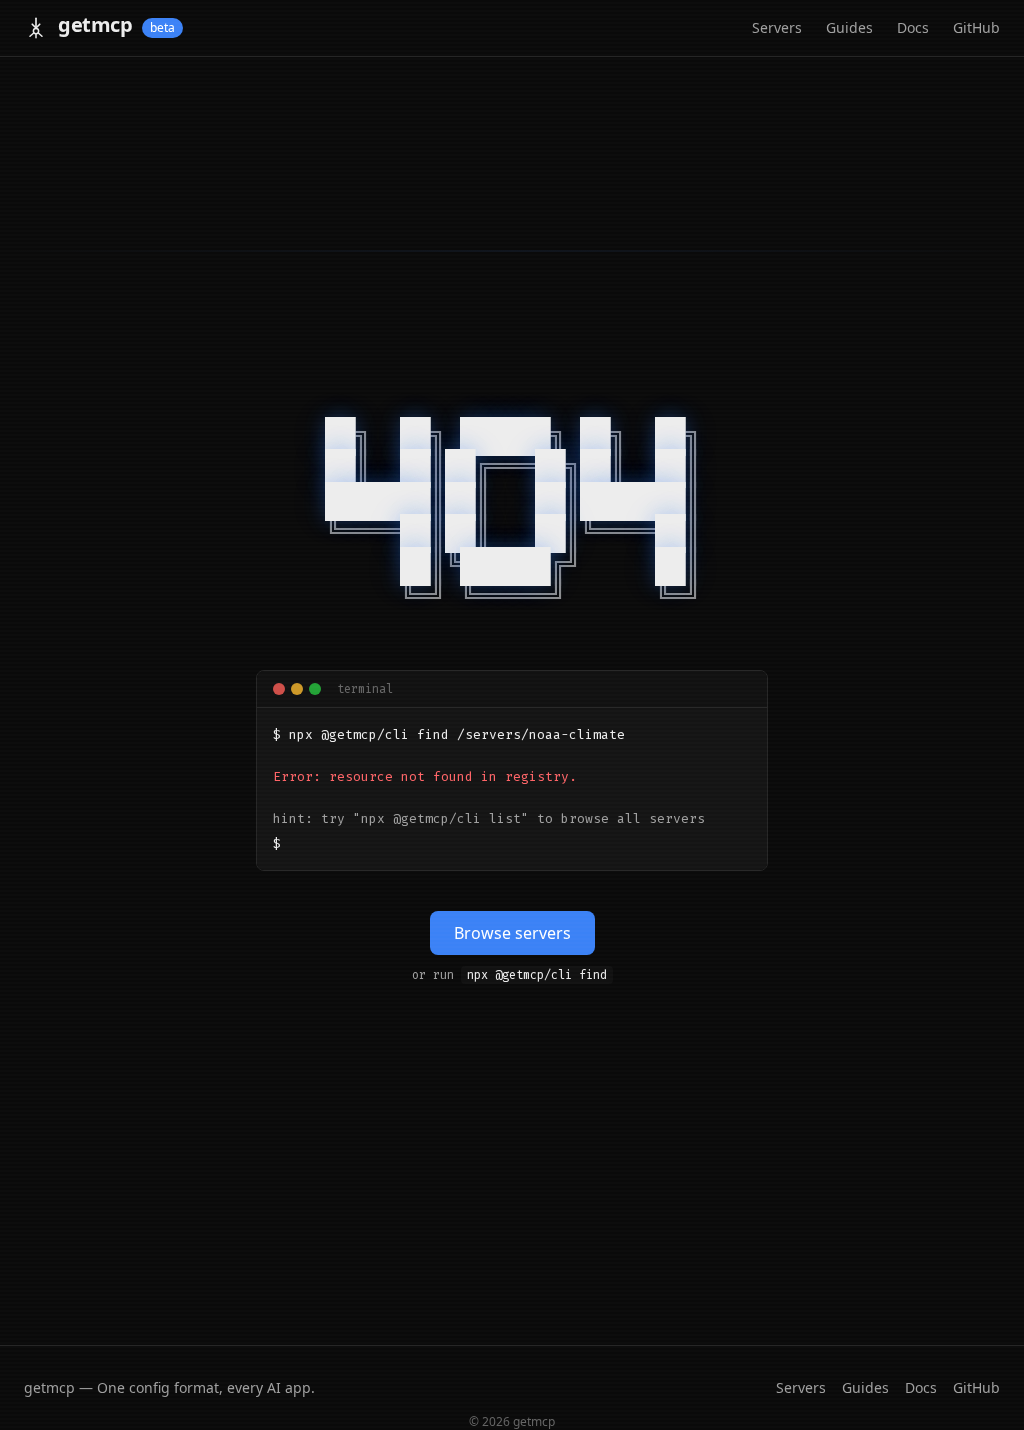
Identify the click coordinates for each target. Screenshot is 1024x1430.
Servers (777, 27)
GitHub (976, 27)
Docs (913, 27)
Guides (849, 27)
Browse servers (512, 933)
